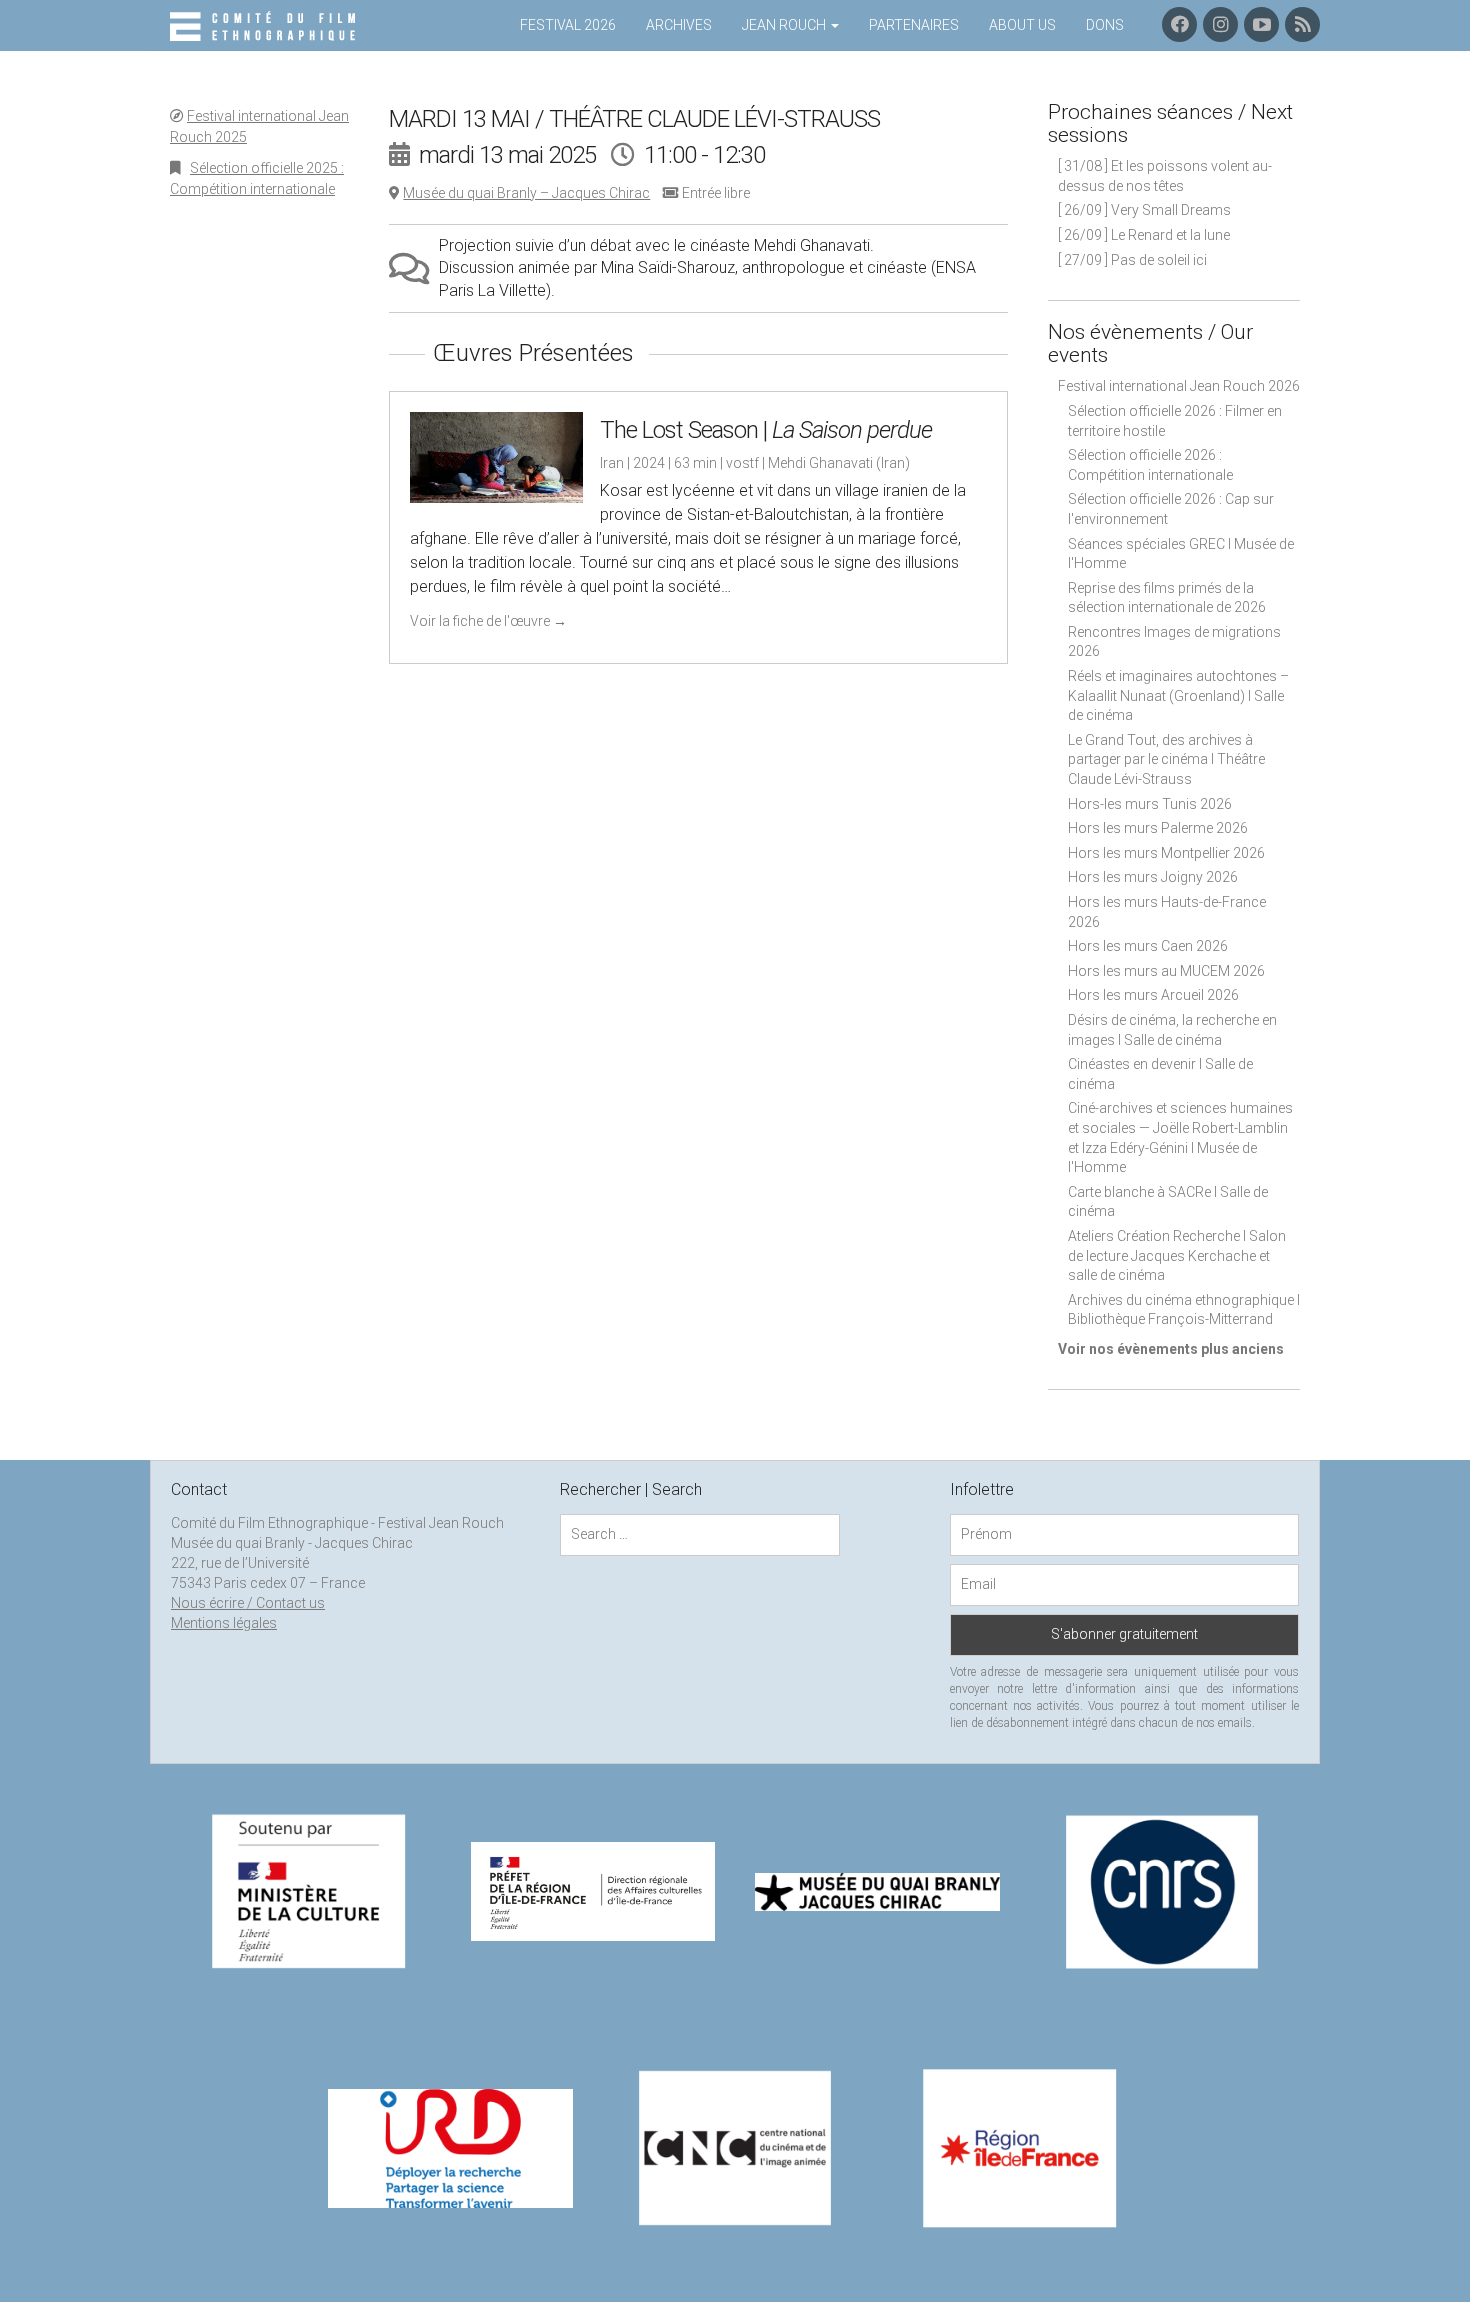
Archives (679, 25)
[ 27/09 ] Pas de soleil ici (1132, 260)
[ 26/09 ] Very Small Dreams (1144, 210)
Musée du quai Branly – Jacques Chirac (526, 193)
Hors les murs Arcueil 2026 (1153, 995)
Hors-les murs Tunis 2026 (1150, 804)
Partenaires (914, 25)
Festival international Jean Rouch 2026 (1179, 386)
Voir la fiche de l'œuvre (488, 621)
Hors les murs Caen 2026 (1148, 946)
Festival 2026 (568, 25)
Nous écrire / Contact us (248, 1603)
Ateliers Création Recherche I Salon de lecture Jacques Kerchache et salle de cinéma (1177, 1255)
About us (1022, 25)
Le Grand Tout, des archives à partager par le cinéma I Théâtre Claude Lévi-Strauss (1166, 759)
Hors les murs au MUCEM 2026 (1166, 971)
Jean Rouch (785, 25)
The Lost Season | (766, 430)
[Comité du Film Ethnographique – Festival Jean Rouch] (265, 27)
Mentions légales (224, 1623)
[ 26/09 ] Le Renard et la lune (1144, 235)
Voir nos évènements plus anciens (1171, 1349)
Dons (1105, 25)
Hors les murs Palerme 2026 (1158, 828)
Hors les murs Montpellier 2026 (1166, 853)
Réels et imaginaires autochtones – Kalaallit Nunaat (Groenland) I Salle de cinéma (1178, 695)
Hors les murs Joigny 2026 (1153, 877)
